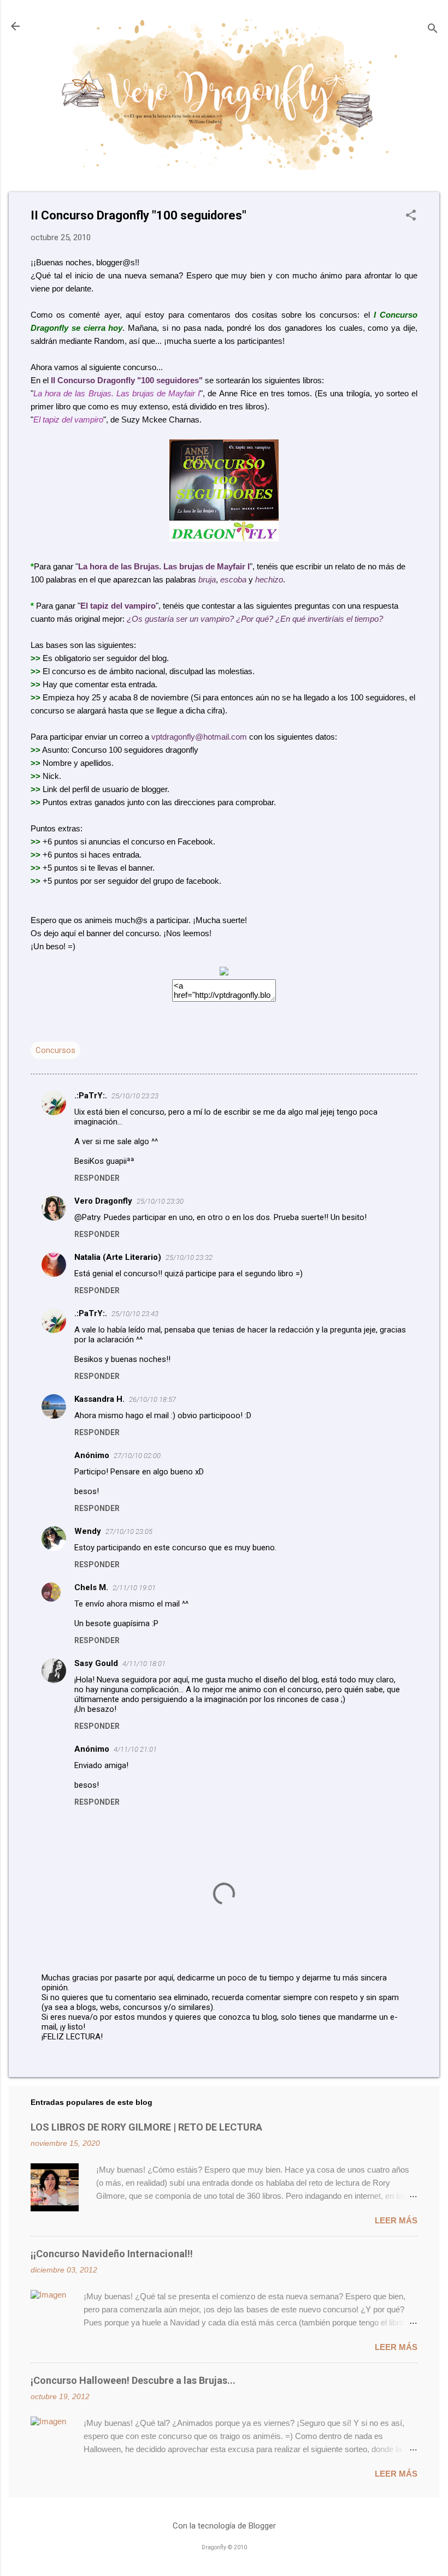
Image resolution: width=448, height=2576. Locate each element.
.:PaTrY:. (91, 1096)
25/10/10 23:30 (160, 1201)
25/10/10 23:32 (189, 1257)
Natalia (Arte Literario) (118, 1257)
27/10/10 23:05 (129, 1531)
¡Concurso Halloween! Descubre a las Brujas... (133, 2380)
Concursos (55, 1050)
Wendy (88, 1531)
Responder (97, 1178)
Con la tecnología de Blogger (224, 2526)
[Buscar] (433, 30)
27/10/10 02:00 (137, 1456)
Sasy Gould (96, 1663)
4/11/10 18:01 (144, 1664)
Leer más (396, 2220)
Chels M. (91, 1587)
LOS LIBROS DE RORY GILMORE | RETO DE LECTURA (146, 2127)
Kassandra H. (99, 1399)
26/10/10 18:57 (152, 1399)
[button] (411, 216)
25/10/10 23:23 (135, 1096)
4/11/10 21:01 (135, 1749)
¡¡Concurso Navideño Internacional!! (112, 2254)
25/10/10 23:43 (135, 1314)
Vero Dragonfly (103, 1201)
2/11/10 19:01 (134, 1588)
